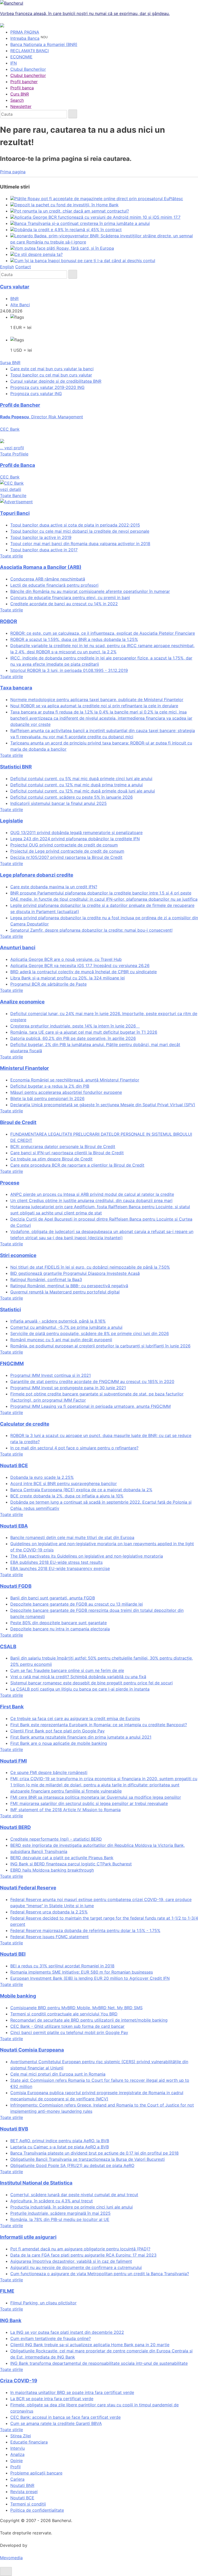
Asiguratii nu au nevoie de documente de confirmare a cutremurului (76, 2267)
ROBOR (9, 621)
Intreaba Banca (25, 38)
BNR (14, 299)
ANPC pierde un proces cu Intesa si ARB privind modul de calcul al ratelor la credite (92, 1194)
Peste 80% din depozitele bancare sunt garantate (59, 1623)
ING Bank (11, 2320)
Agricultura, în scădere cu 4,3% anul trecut (52, 2201)
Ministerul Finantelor (24, 1068)
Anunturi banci (18, 948)
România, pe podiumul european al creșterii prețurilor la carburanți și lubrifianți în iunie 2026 (100, 1346)
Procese (10, 1183)
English (7, 267)
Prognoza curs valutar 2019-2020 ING (47, 387)
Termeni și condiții (28, 2504)
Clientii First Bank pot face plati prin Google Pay (57, 1731)
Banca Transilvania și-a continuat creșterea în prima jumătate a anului (82, 223)
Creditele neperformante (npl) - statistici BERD (56, 1839)
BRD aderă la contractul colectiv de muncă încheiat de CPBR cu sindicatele (84, 972)
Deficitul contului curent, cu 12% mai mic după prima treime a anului (77, 785)
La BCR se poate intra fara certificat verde (52, 2399)
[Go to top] (6, 2571)
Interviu (18, 2448)
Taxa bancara (16, 688)
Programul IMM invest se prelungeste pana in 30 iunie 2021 (68, 1388)
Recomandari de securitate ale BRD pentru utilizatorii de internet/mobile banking (89, 2020)
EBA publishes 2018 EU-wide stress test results (56, 1562)
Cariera (17, 2479)
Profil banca (22, 88)
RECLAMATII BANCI (30, 51)
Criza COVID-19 (19, 2381)
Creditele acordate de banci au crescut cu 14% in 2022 (64, 604)
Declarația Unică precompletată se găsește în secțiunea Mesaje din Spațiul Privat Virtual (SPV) (103, 1105)
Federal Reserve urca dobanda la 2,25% (49, 1912)
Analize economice (22, 1002)
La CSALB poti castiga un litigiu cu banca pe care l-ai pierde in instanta (80, 1689)
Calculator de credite (25, 1424)
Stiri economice (18, 1255)
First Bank (12, 1707)
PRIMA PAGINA (25, 32)
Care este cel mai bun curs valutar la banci (52, 369)
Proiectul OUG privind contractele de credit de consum (64, 845)
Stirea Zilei (21, 2436)
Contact (23, 267)
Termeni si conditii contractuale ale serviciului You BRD (64, 2014)
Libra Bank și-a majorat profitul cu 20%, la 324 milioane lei (68, 978)
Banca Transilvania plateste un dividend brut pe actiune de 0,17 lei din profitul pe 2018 (94, 2153)
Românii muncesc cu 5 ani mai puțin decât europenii (61, 1340)
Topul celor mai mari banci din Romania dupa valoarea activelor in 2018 (80, 544)
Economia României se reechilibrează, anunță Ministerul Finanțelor (75, 1080)
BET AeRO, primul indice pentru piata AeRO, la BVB (60, 2141)
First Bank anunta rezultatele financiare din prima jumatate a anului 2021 (81, 1737)
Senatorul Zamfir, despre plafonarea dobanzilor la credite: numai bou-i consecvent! (91, 930)
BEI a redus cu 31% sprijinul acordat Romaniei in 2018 (62, 1966)
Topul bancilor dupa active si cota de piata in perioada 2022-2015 (75, 525)
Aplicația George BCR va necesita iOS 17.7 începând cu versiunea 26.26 (80, 965)
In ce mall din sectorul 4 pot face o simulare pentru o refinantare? (74, 1448)
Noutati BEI (13, 1954)
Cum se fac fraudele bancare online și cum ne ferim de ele (67, 1670)
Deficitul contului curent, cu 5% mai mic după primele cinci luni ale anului (81, 779)
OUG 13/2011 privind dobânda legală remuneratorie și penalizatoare (76, 833)
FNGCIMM (12, 1364)
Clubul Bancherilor (28, 69)
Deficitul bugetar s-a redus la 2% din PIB (50, 1086)
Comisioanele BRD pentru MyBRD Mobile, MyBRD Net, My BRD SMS (76, 2008)
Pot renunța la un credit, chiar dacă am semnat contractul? (72, 211)
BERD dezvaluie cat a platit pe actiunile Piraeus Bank (62, 1858)
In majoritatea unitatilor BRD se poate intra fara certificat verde (72, 2392)
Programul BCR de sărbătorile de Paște (48, 984)
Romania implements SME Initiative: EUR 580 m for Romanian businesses (82, 1972)
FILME (7, 2291)
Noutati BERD (15, 1827)
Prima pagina (13, 172)
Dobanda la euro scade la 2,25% (42, 1477)
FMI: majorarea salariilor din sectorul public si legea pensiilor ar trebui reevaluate (89, 1803)
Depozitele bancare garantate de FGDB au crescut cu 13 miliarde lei (77, 1604)
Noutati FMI (13, 1761)
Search (17, 100)
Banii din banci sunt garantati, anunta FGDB (53, 1598)
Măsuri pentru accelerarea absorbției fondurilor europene (66, 1092)
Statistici (10, 1310)
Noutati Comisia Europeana (32, 2050)
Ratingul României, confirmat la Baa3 (46, 1279)
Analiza (17, 2454)
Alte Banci (20, 305)
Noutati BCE (14, 1466)
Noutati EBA (14, 1526)
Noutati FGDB (16, 1586)
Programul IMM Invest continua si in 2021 (51, 1375)
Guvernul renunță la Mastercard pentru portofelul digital (65, 1292)
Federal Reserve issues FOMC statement (49, 1937)
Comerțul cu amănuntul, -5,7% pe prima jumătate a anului (66, 1327)
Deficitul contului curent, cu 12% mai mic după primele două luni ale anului (83, 791)
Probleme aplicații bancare (36, 2473)
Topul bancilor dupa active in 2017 (44, 550)
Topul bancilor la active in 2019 (41, 537)
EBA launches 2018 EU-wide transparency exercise (60, 1568)
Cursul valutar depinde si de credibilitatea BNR (56, 381)
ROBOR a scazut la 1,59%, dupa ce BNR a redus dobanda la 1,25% (74, 639)
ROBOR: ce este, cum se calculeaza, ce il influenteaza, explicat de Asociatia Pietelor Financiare (103, 633)
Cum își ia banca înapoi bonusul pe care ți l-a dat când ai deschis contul (85, 261)
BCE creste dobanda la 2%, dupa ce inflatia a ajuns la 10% (67, 1496)
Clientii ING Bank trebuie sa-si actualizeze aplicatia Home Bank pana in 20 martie (90, 2345)
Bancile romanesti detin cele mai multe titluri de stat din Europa (72, 1537)
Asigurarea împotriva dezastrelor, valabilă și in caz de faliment (71, 2261)
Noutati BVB (14, 2129)
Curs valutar (15, 287)
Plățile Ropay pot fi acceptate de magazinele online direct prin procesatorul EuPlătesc (99, 199)
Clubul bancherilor (28, 75)
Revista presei (24, 2492)
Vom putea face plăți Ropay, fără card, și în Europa (64, 248)
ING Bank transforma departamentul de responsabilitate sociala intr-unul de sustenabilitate (99, 2363)
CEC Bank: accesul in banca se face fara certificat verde (65, 2417)
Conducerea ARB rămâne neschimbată (48, 579)
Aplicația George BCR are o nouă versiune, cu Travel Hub (66, 959)
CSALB (8, 1647)
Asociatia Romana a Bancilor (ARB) (41, 567)
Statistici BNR (16, 767)
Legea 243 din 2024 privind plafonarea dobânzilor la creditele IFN (75, 839)
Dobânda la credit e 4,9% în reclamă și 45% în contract (68, 230)
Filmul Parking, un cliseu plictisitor (43, 2303)
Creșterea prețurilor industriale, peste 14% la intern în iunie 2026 (75, 1026)
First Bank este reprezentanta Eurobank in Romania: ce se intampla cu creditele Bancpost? (99, 1725)
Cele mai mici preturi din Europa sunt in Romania (58, 2074)
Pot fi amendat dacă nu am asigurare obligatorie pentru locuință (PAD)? (80, 2249)
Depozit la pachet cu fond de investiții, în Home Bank (67, 205)
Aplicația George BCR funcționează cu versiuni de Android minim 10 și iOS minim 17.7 (97, 217)
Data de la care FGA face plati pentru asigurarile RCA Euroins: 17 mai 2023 (83, 2255)
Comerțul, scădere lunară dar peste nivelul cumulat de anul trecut (74, 2195)
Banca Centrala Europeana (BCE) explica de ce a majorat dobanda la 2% (81, 1490)
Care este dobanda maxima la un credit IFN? (54, 887)
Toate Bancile (13, 496)
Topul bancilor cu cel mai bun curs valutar (51, 375)
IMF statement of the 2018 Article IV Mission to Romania (65, 1810)
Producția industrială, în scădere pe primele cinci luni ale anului (72, 2207)
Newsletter (21, 106)
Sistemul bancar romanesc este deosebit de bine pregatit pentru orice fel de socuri (92, 1683)
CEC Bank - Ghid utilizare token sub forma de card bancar (67, 2026)
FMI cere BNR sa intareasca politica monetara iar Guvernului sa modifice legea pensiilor (96, 1797)
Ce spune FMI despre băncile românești (49, 1772)
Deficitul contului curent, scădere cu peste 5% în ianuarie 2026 (72, 797)
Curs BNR (20, 94)
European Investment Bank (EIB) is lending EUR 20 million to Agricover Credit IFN (90, 1978)
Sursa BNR (10, 363)
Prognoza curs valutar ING (36, 394)
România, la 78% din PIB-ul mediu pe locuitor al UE (60, 2219)
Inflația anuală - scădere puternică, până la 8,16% (58, 1321)
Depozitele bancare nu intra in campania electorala (60, 1629)
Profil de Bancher (20, 405)
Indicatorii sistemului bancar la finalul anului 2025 (59, 803)
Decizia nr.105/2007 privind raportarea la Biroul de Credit (66, 857)
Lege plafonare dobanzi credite (37, 875)
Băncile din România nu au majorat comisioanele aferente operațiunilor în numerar (90, 591)
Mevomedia (11, 2558)
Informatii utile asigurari (28, 2237)
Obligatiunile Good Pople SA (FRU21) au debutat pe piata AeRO (72, 2165)
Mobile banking (18, 1996)
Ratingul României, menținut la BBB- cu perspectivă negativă (69, 1286)
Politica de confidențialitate (37, 2510)
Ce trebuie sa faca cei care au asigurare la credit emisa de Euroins (75, 1718)
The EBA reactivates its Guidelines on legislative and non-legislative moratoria (87, 1556)
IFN (14, 63)
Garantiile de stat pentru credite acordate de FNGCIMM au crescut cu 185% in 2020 (92, 1381)
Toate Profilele (14, 454)
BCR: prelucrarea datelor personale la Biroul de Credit (63, 1146)
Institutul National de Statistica (36, 2183)
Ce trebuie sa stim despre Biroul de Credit (51, 1159)
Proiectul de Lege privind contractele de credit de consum (67, 851)
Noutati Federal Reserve (28, 1888)
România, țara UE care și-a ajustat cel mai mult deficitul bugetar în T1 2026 (84, 1032)
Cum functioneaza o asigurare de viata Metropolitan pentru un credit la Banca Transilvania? (100, 2274)
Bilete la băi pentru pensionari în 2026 (47, 1098)
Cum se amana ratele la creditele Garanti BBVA (56, 2423)
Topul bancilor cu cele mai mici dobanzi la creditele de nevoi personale (80, 531)
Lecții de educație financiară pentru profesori (54, 585)
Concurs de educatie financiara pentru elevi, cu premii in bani (70, 598)
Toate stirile (11, 556)
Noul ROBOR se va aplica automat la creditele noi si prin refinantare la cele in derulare (94, 706)
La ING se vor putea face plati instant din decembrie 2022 (67, 2332)
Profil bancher (24, 82)
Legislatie (11, 821)
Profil (15, 2467)
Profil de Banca (18, 465)
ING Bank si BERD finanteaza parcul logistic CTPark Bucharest (71, 1864)
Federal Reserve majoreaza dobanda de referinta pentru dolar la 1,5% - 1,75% (85, 1930)
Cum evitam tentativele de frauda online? (51, 2338)
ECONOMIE (21, 57)
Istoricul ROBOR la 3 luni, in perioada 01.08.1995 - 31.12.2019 (69, 670)
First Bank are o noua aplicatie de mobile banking (59, 1743)
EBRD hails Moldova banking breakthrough (52, 1870)
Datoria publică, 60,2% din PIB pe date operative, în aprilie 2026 (73, 1038)
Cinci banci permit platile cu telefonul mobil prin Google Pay (69, 2032)
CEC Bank (11, 483)
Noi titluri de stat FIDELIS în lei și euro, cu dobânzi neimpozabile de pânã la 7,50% (90, 1267)
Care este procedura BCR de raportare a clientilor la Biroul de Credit (77, 1165)
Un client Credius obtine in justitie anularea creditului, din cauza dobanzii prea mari (91, 1200)
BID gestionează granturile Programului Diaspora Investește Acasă (75, 1273)
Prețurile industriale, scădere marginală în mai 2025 (60, 2213)
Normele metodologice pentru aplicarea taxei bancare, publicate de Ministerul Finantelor (97, 700)
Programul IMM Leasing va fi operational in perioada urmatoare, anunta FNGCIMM (90, 1406)
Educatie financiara (29, 2442)
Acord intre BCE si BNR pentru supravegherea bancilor (64, 1483)
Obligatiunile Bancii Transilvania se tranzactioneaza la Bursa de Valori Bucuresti (88, 2159)
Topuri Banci (15, 513)
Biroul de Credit (18, 1122)
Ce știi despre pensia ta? (39, 254)
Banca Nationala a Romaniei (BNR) (44, 44)
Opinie (16, 2461)
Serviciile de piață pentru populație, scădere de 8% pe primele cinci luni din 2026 (90, 1333)
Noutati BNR (22, 2485)
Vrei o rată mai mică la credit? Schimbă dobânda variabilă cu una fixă (78, 1677)
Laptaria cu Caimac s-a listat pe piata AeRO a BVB (60, 2147)
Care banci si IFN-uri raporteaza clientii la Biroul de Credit (67, 1153)
